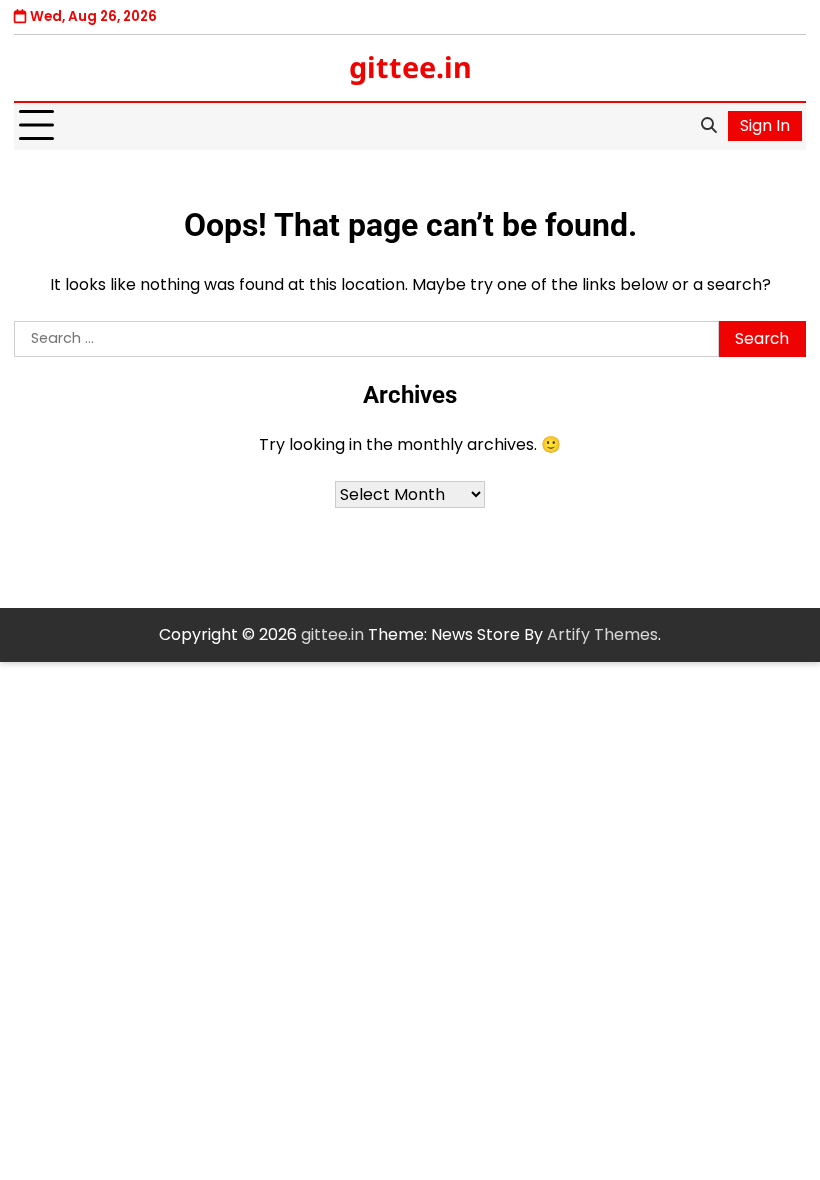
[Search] (709, 126)
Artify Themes (602, 634)
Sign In (765, 125)
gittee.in (410, 66)
